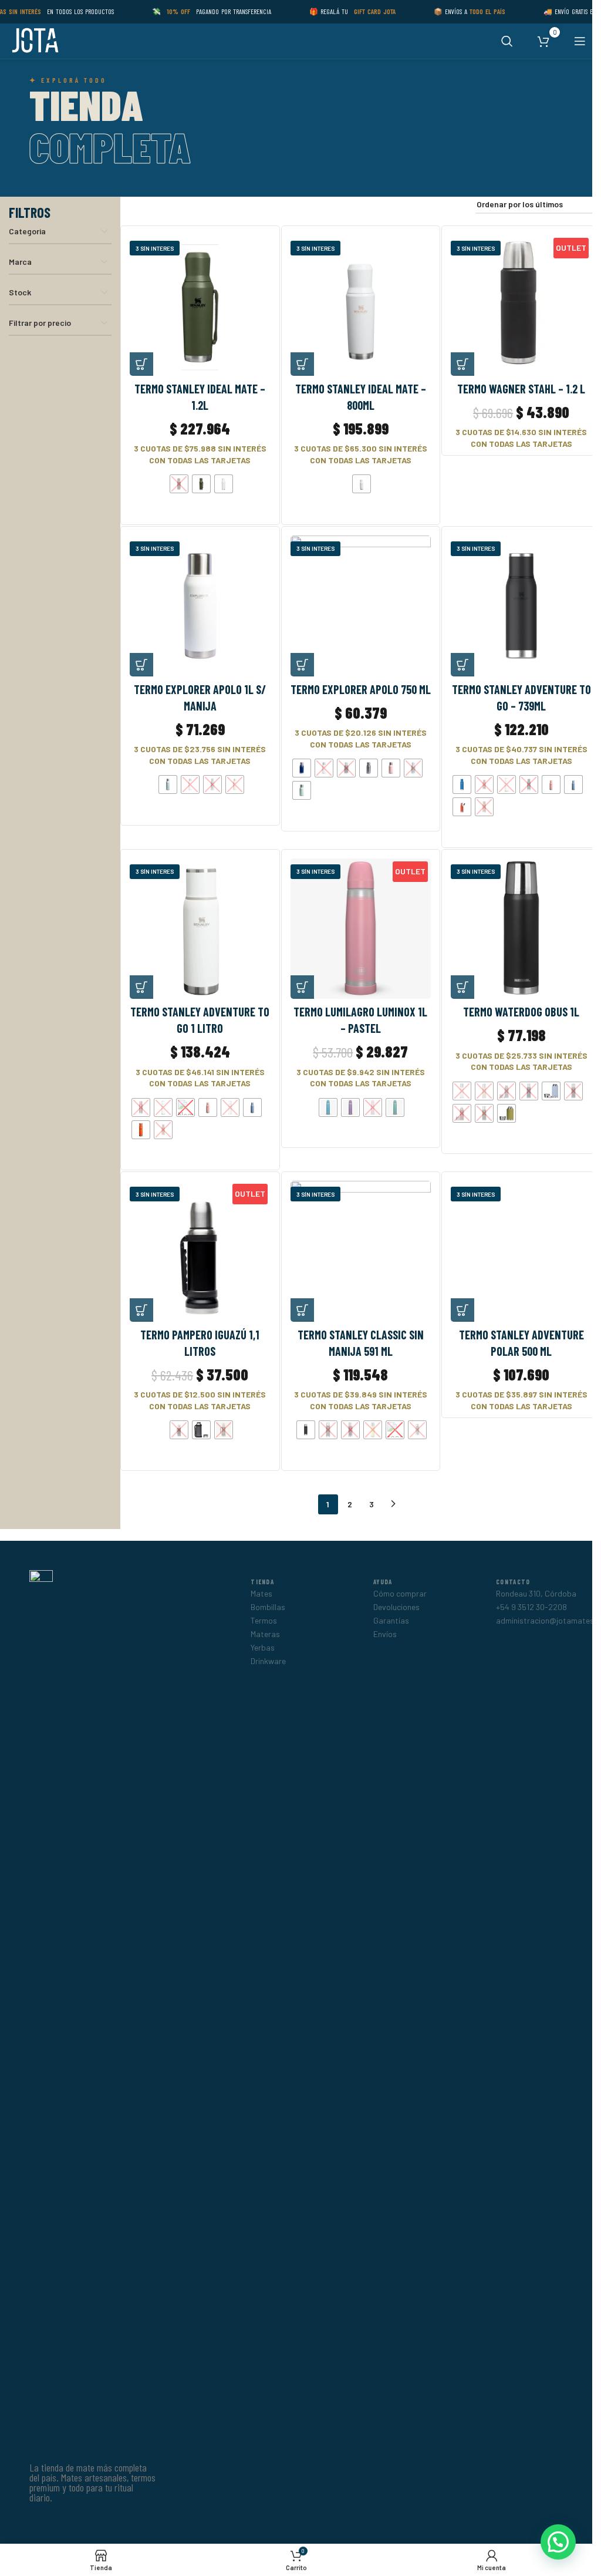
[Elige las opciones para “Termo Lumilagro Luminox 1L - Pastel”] (302, 987)
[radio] (179, 484)
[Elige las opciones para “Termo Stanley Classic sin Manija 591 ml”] (302, 1310)
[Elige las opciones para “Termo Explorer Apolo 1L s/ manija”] (141, 665)
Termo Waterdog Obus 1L (521, 1012)
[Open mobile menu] (580, 41)
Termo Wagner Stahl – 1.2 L (521, 389)
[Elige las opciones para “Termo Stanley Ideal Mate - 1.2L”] (141, 364)
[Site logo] (34, 40)
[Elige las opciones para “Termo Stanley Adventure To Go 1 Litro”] (141, 987)
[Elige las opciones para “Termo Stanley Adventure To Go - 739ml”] (462, 665)
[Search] (507, 41)
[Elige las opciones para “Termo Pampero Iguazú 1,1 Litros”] (141, 1310)
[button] (462, 364)
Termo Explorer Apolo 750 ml (361, 689)
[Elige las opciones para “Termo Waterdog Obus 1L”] (462, 987)
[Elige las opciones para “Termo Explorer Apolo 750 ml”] (302, 665)
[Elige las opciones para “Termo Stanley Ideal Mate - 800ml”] (302, 364)
